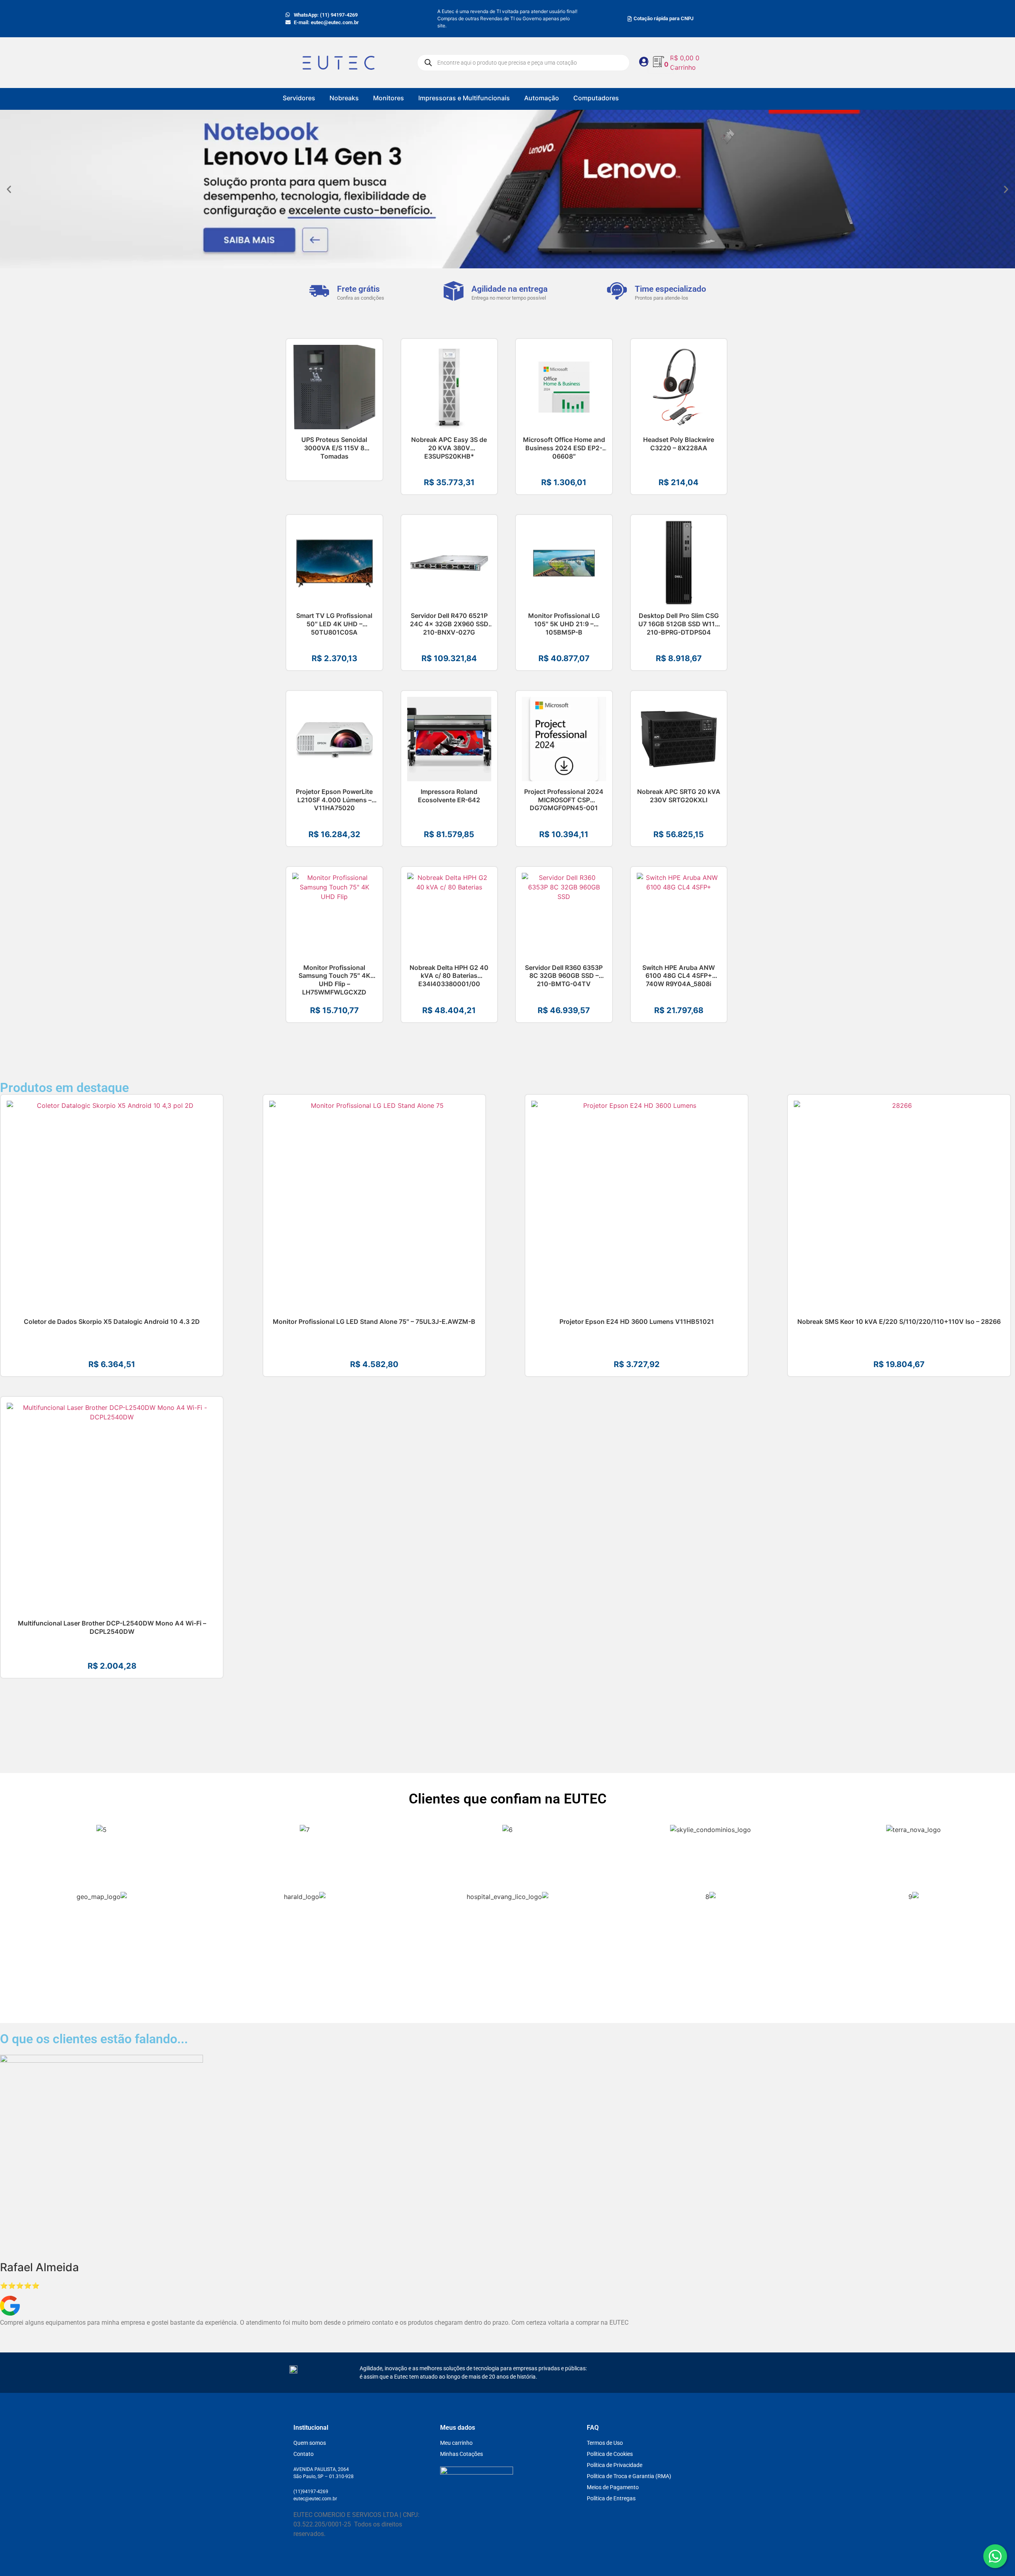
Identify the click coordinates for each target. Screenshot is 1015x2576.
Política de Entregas (611, 2498)
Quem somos (310, 2443)
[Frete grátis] (319, 291)
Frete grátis (358, 289)
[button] (9, 189)
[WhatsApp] (995, 2556)
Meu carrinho (456, 2443)
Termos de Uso (605, 2443)
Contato (304, 2454)
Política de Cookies (610, 2454)
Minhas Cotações (462, 2454)
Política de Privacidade (615, 2465)
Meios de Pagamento (613, 2487)
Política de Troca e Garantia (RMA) (629, 2476)
